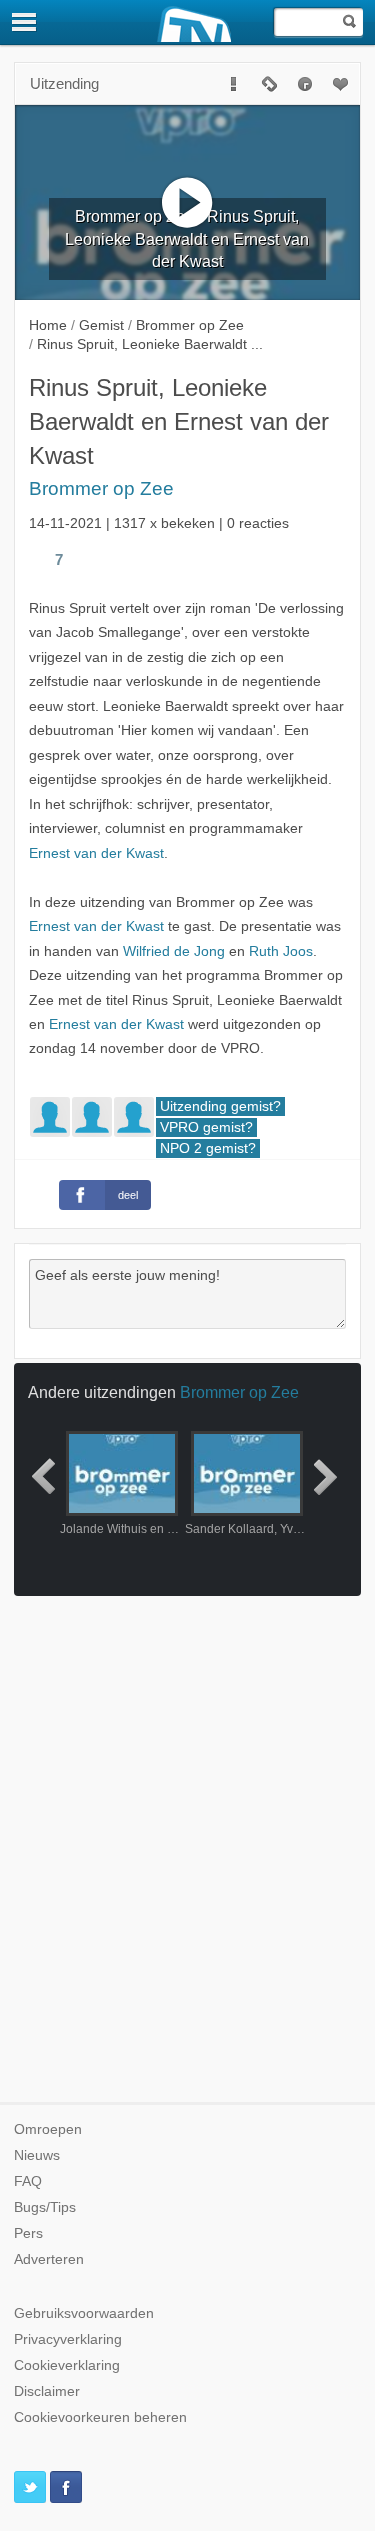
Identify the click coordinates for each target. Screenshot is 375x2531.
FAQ (28, 2181)
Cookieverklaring (67, 2365)
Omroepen (48, 2129)
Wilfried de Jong (174, 951)
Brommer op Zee (101, 488)
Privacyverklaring (68, 2339)
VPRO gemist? (206, 1127)
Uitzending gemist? (220, 1106)
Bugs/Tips (45, 2207)
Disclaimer (47, 2391)
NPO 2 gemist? (208, 1148)
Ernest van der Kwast (96, 853)
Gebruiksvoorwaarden (84, 2313)
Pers (28, 2233)
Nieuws (37, 2155)
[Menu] (25, 22)
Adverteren (49, 2259)
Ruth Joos (281, 951)
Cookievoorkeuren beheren (100, 2417)
